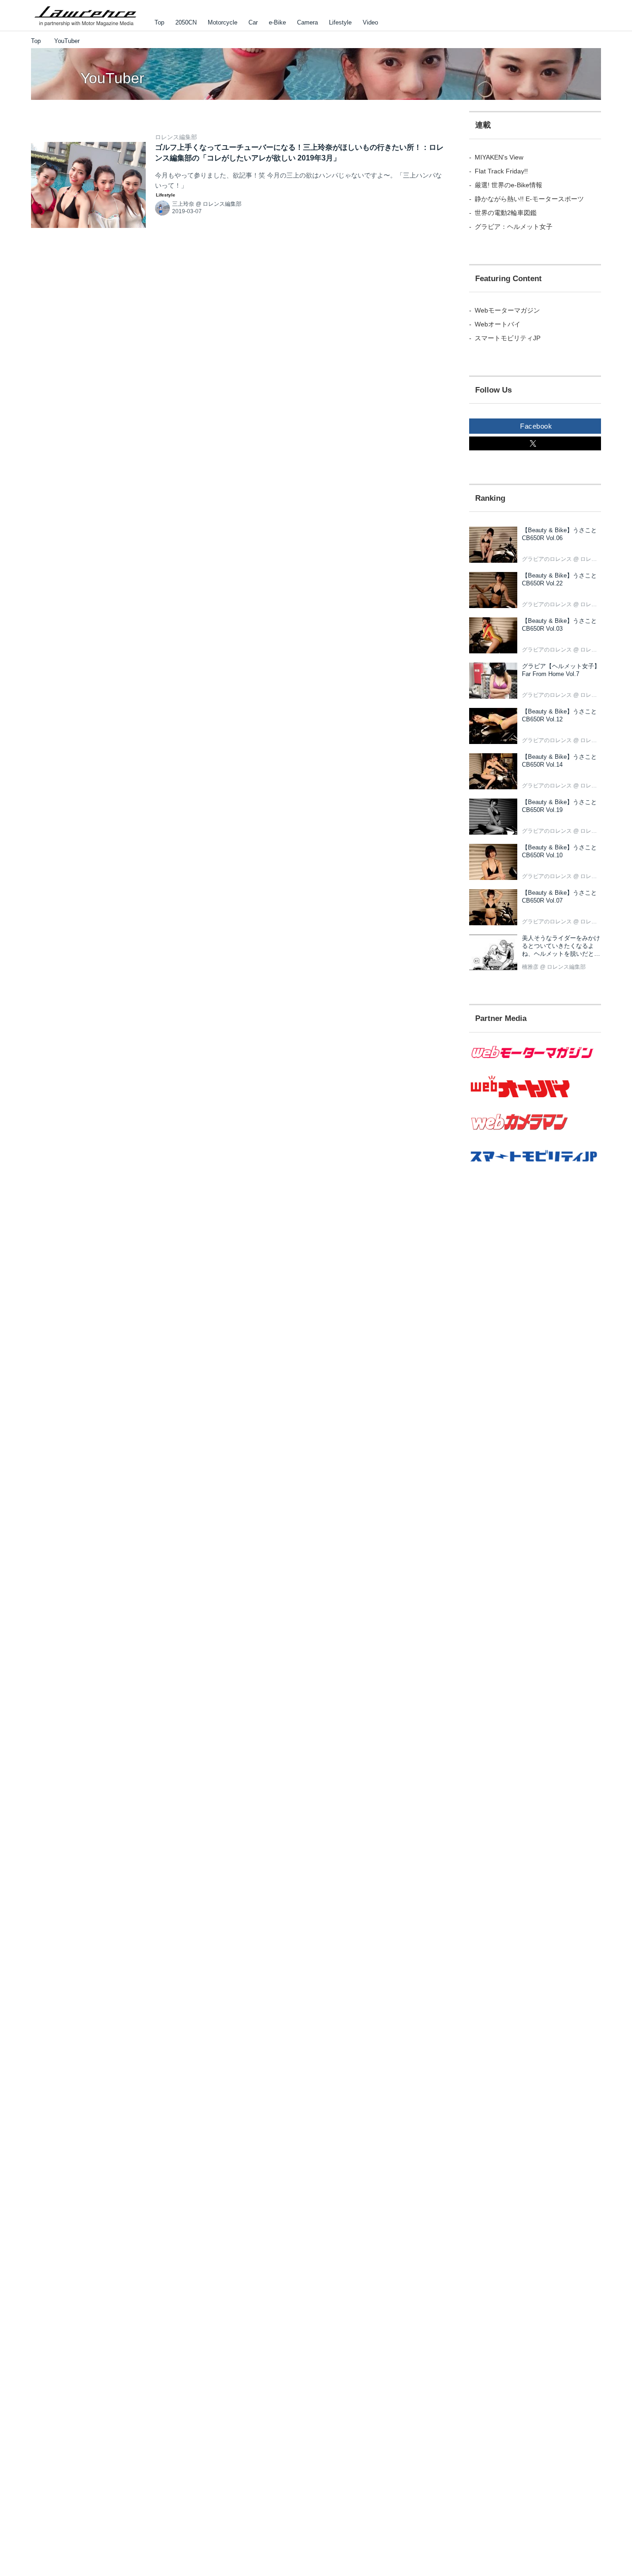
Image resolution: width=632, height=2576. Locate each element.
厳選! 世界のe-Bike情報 (508, 185)
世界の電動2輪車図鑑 (506, 213)
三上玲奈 (183, 204)
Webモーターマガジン (507, 310)
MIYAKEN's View (499, 157)
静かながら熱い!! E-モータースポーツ (529, 199)
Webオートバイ (498, 324)
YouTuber (112, 78)
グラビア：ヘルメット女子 (514, 227)
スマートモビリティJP (508, 338)
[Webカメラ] (535, 1135)
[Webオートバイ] (535, 1098)
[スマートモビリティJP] (535, 1168)
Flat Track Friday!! (501, 171)
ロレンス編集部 (176, 137)
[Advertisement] (535, 1345)
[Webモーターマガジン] (535, 1064)
